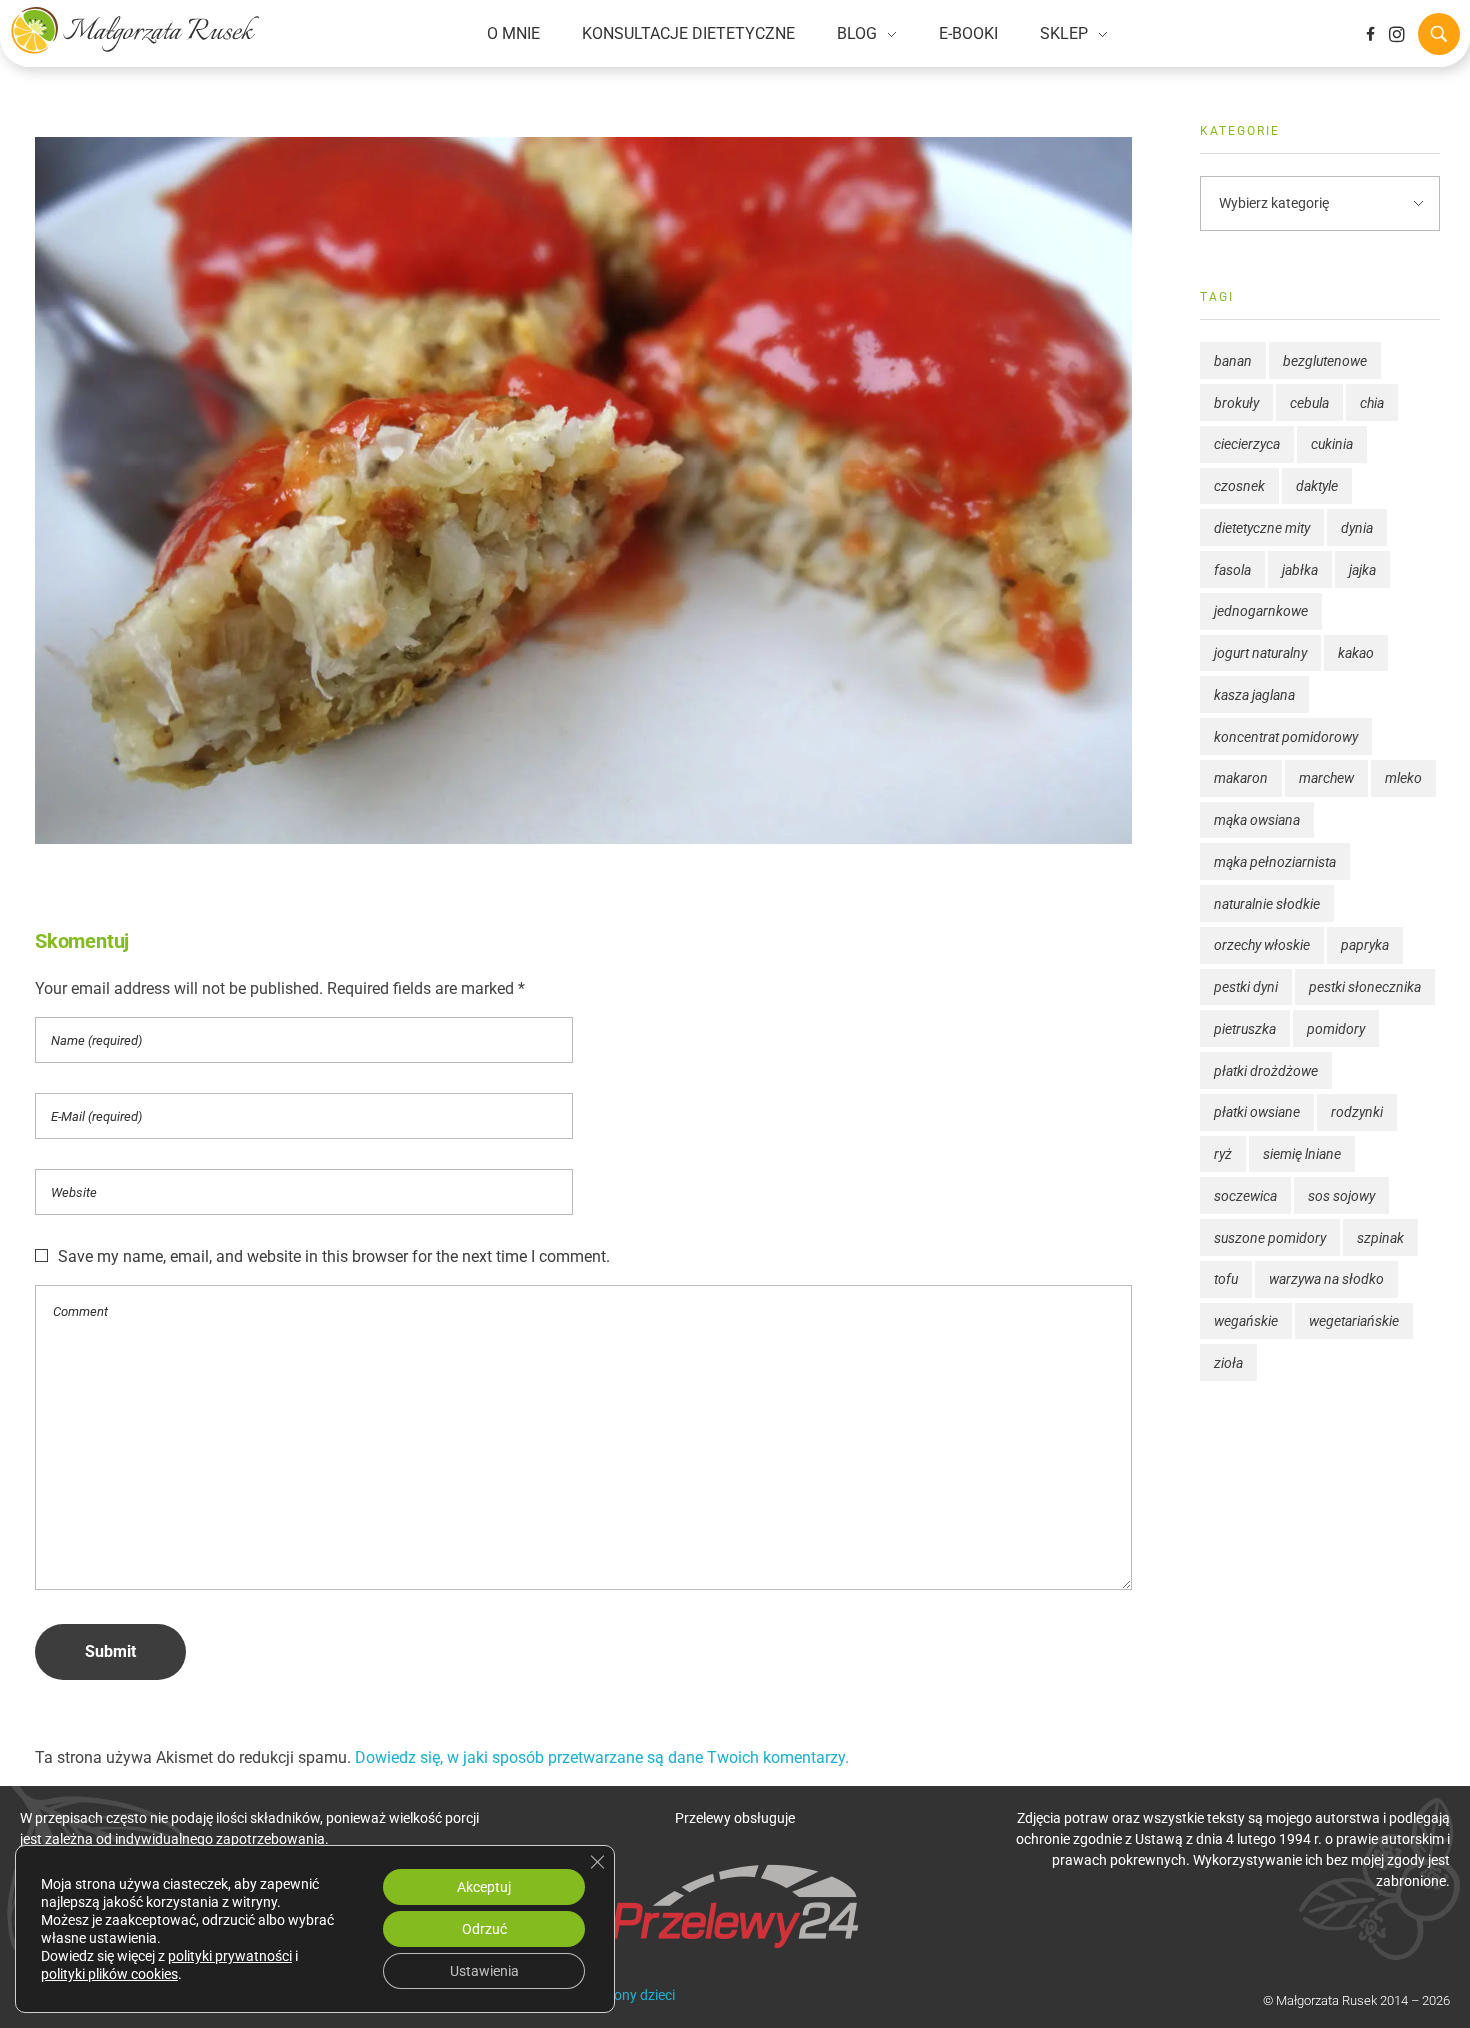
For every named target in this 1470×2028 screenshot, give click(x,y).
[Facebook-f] (1370, 34)
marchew (1326, 778)
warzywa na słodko (1326, 1279)
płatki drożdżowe (1266, 1071)
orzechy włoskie (1262, 945)
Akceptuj (484, 1887)
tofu (1226, 1279)
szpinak (1380, 1238)
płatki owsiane (1257, 1112)
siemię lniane (1302, 1154)
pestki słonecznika (1365, 987)
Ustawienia (484, 1971)
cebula (1309, 403)
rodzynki (1357, 1112)
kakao (1356, 653)
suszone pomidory (1270, 1238)
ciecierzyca (1247, 444)
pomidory (1336, 1029)
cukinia (1332, 444)
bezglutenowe (1325, 361)
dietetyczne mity (1262, 528)
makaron (1241, 778)
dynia (1357, 528)
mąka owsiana (1257, 820)
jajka (1362, 570)
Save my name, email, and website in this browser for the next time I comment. (334, 1256)
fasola (1232, 570)
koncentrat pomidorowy (1286, 737)
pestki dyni (1246, 987)
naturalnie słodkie (1267, 904)
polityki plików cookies (109, 1974)
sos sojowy (1341, 1196)
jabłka (1300, 570)
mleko (1403, 778)
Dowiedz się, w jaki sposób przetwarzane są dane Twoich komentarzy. (602, 1757)
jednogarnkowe (1261, 611)
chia (1372, 403)
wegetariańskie (1354, 1321)
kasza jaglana (1254, 695)
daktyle (1317, 486)
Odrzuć (484, 1929)
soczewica (1245, 1196)
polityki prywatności (230, 1956)
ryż (1223, 1154)
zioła (1228, 1363)
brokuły (1236, 403)
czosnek (1239, 486)
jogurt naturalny (1260, 653)
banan (1233, 361)
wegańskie (1246, 1321)
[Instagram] (1397, 34)
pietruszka (1245, 1029)
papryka (1365, 945)
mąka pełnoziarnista (1275, 862)
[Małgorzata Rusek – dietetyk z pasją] (135, 30)
